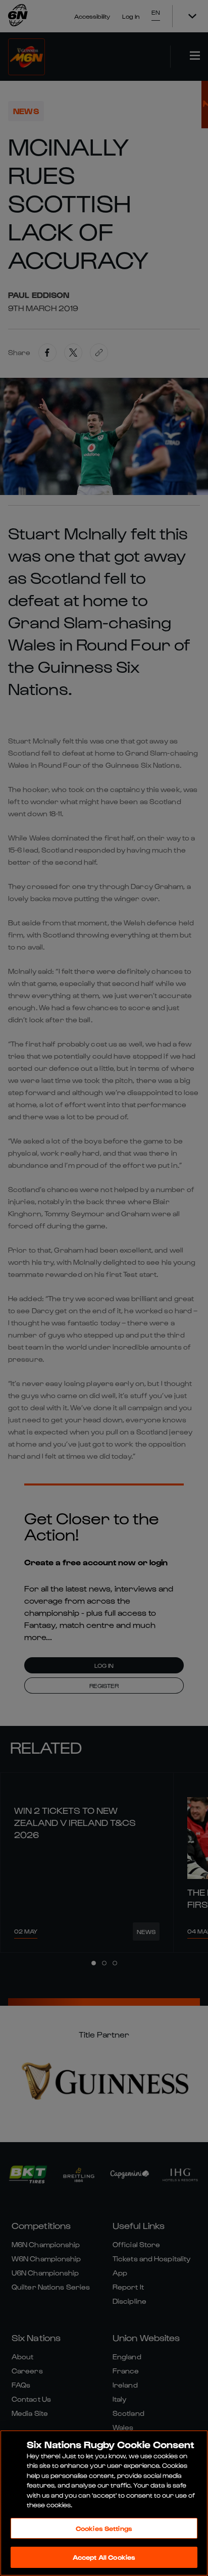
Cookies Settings (104, 2528)
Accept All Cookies (104, 2557)
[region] (104, 2503)
